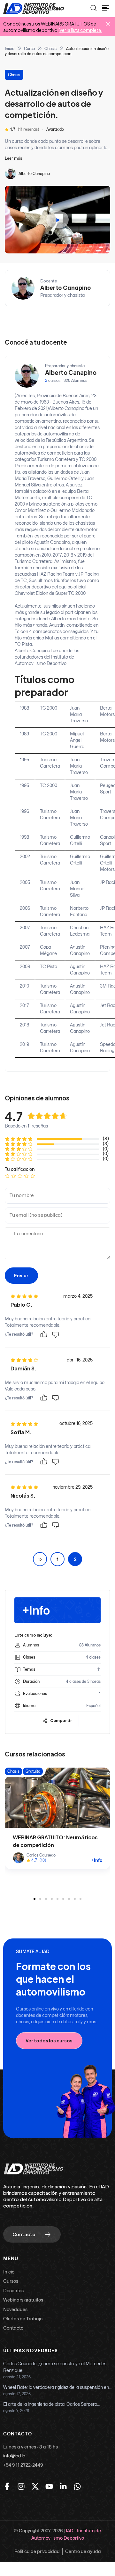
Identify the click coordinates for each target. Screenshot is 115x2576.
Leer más (13, 158)
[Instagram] (21, 2486)
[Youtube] (49, 2486)
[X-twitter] (35, 2486)
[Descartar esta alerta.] (108, 24)
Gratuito (33, 1771)
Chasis (50, 49)
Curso (29, 49)
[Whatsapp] (77, 2486)
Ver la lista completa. (81, 30)
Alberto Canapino (34, 174)
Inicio (10, 49)
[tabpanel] (57, 291)
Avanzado (55, 129)
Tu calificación (20, 1169)
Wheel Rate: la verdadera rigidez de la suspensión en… (57, 2387)
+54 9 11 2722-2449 (23, 2465)
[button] (34, 1899)
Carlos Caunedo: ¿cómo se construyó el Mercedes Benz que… (55, 2367)
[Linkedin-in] (63, 2486)
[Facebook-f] (7, 2486)
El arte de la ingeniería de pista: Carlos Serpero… (51, 2404)
